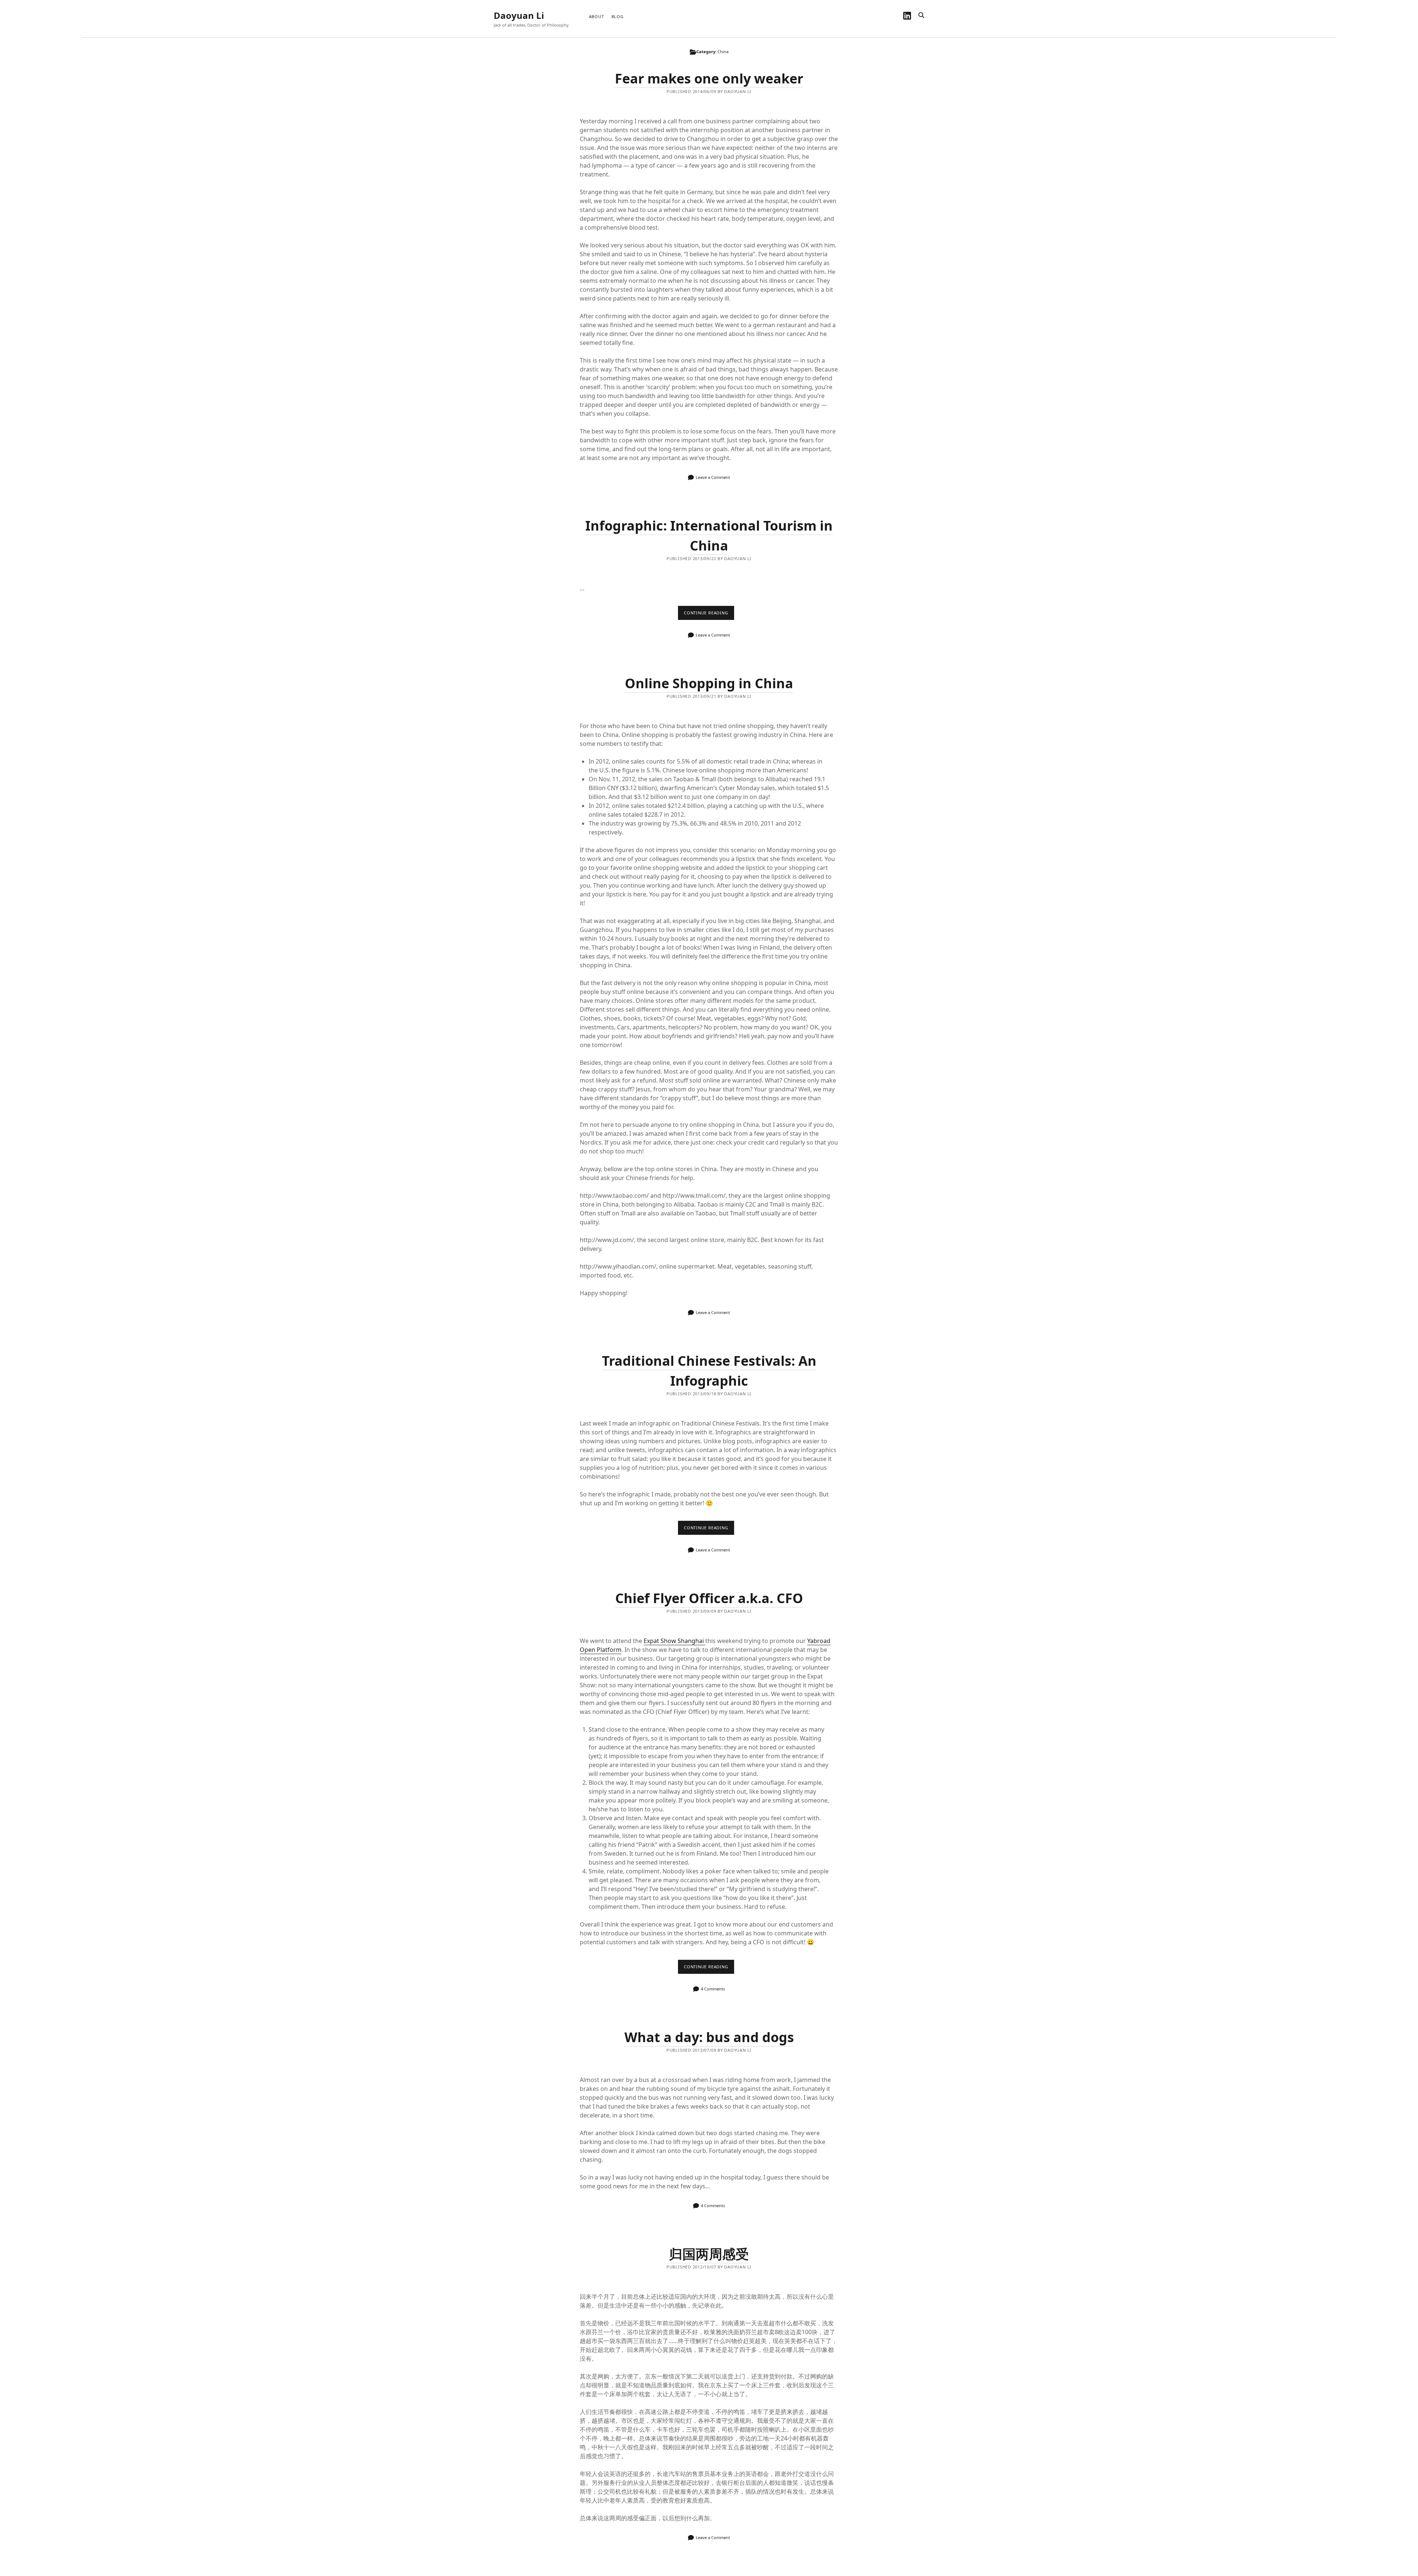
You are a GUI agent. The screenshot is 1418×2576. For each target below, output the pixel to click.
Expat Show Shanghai (674, 1641)
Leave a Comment (713, 477)
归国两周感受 (709, 2254)
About (597, 16)
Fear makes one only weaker (709, 78)
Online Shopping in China (709, 683)
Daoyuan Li (519, 15)
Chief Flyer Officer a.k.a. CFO (709, 1598)
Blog (618, 16)
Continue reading (709, 615)
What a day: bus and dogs (709, 2037)
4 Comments (713, 1989)
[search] (921, 16)
